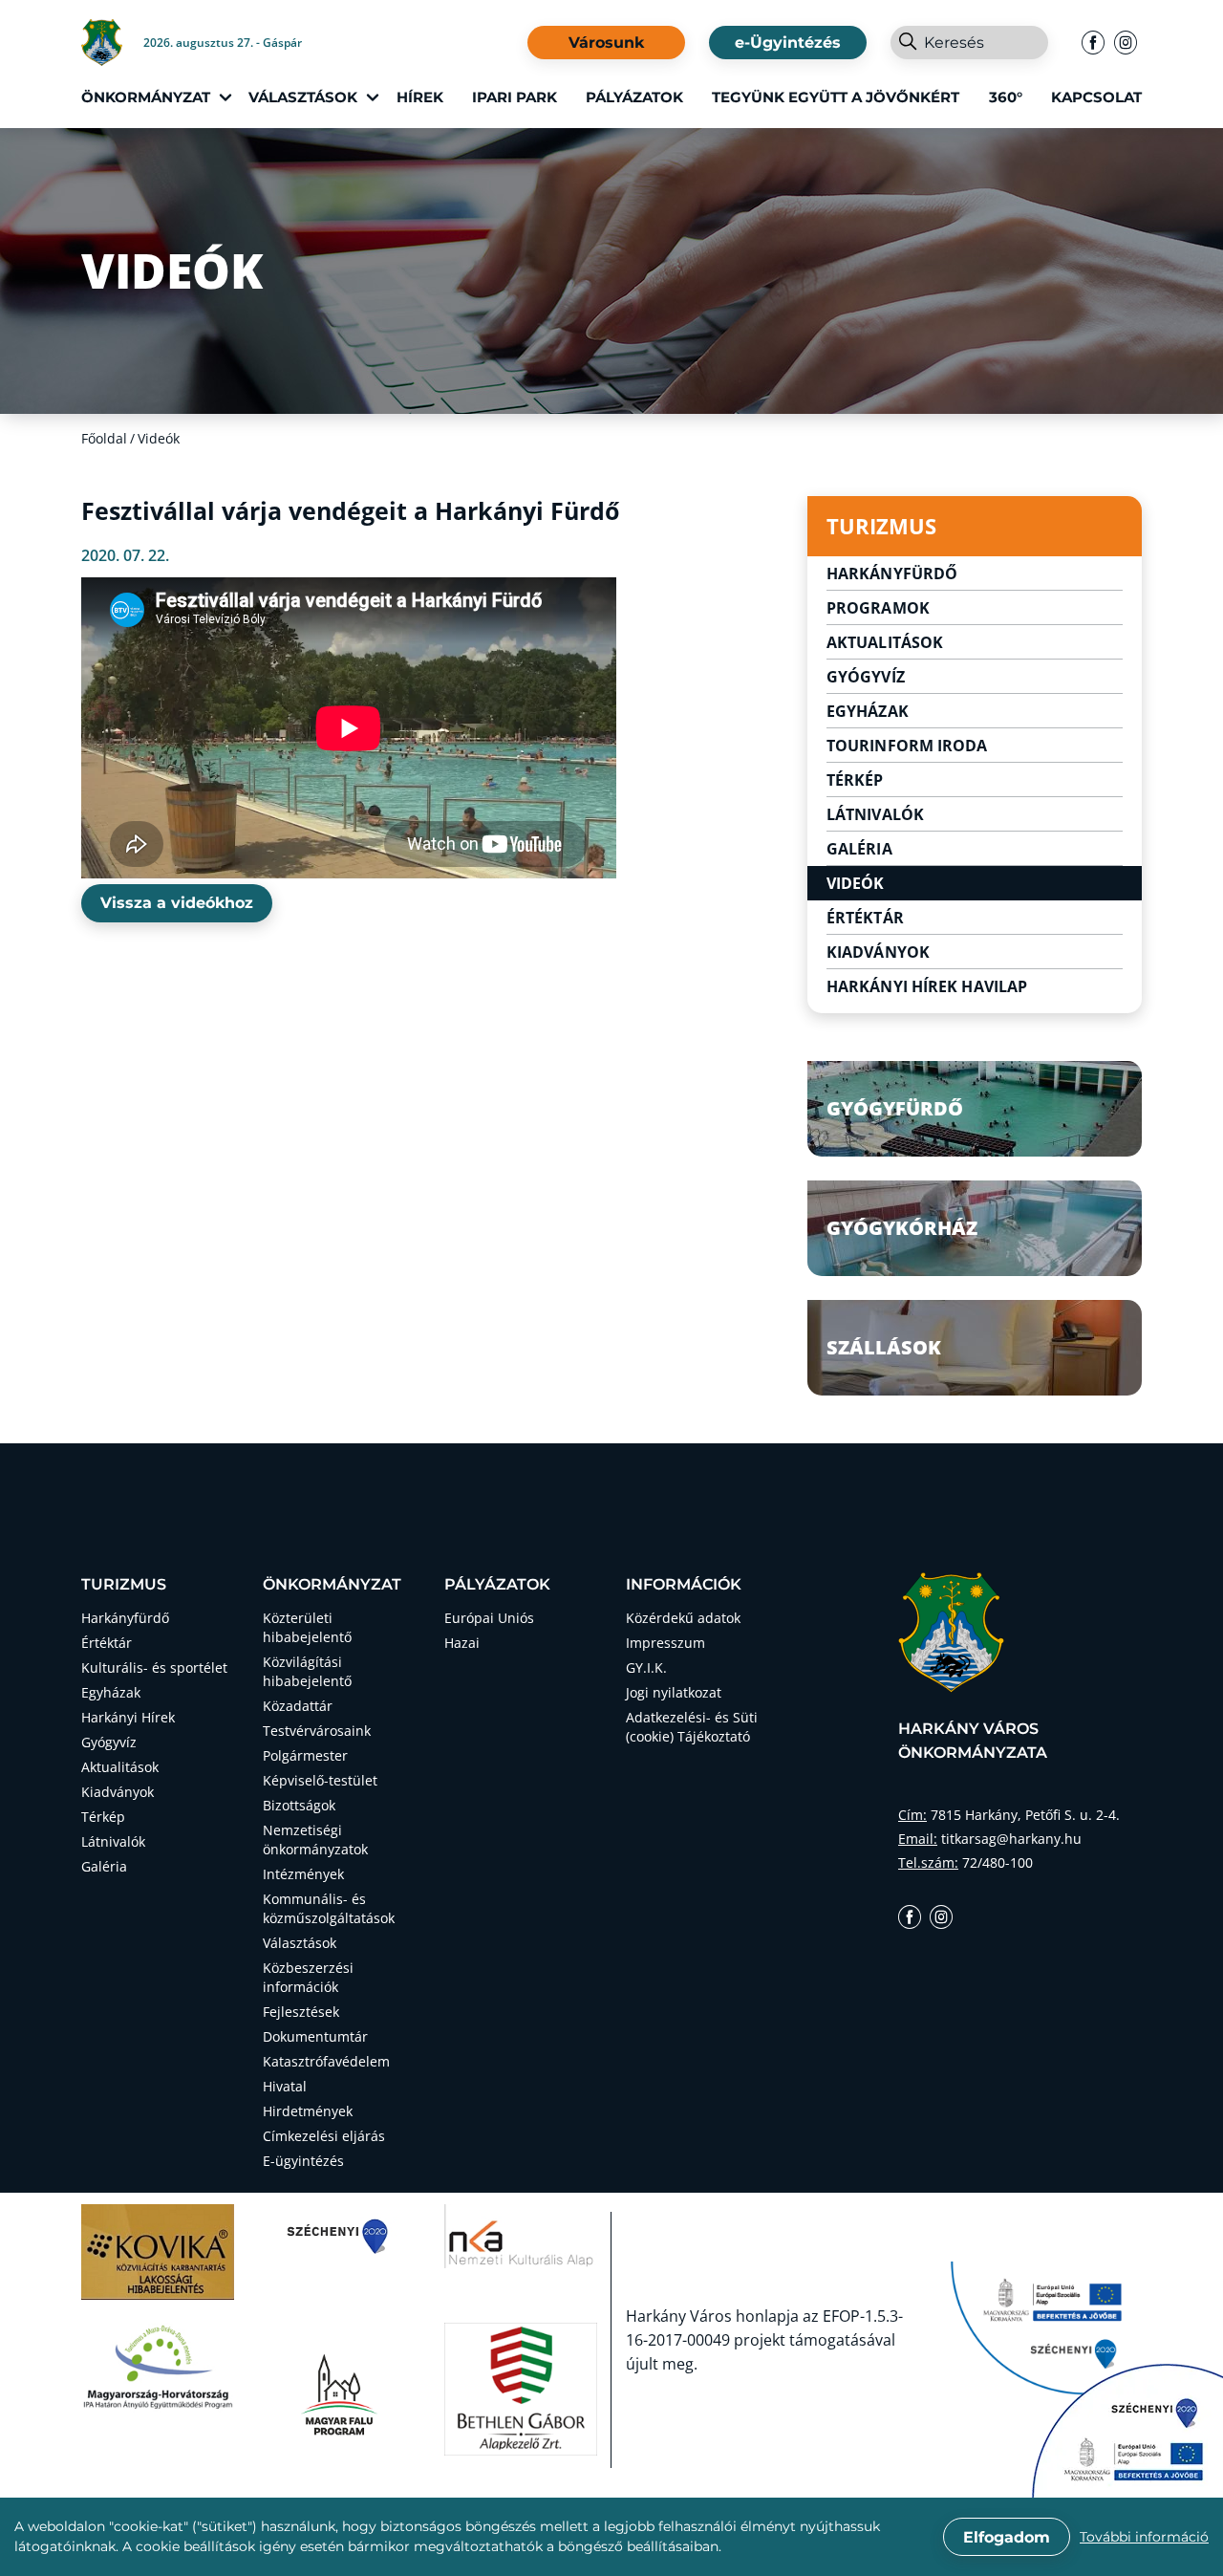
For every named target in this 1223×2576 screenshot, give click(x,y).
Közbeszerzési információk (308, 1977)
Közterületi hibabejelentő (307, 1627)
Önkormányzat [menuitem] (146, 97)
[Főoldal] (112, 43)
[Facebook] (1093, 43)
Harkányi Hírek (128, 1717)
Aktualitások (885, 642)
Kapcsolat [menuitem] (1096, 97)
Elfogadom (1007, 2537)
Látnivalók (875, 814)
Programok (878, 608)
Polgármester (305, 1755)
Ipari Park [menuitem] (515, 97)
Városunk (606, 43)
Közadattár (298, 1706)
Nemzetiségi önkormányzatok (315, 1840)
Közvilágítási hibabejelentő (307, 1671)
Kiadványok (878, 952)
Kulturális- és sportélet (154, 1667)
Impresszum (665, 1643)
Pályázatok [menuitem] (634, 97)
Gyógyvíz (866, 677)
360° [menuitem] (1006, 97)
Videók (856, 883)
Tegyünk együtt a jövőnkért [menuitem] (836, 97)
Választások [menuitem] (303, 97)
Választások (300, 1943)
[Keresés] (907, 43)
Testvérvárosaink (317, 1731)
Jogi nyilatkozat (674, 1692)
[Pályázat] (1127, 2431)
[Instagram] (1126, 43)
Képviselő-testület (320, 1780)
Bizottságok (299, 1805)
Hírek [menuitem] (420, 97)
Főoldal (104, 438)
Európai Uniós (489, 1618)
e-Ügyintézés (788, 43)
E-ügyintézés (303, 2161)
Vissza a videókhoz (177, 903)
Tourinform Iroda (907, 746)
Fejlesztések (301, 2012)
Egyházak (868, 711)
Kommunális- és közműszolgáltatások (329, 1908)
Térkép (855, 780)
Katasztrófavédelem (326, 2061)
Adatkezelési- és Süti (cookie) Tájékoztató (692, 1727)
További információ (1144, 2537)
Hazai (462, 1643)
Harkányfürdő (892, 574)
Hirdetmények (308, 2111)
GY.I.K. (646, 1667)
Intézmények (303, 1874)
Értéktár (865, 918)
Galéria (859, 849)
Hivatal (285, 2086)
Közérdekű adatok (683, 1618)
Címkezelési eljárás (324, 2136)
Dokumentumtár (315, 2036)
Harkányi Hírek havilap (927, 986)
